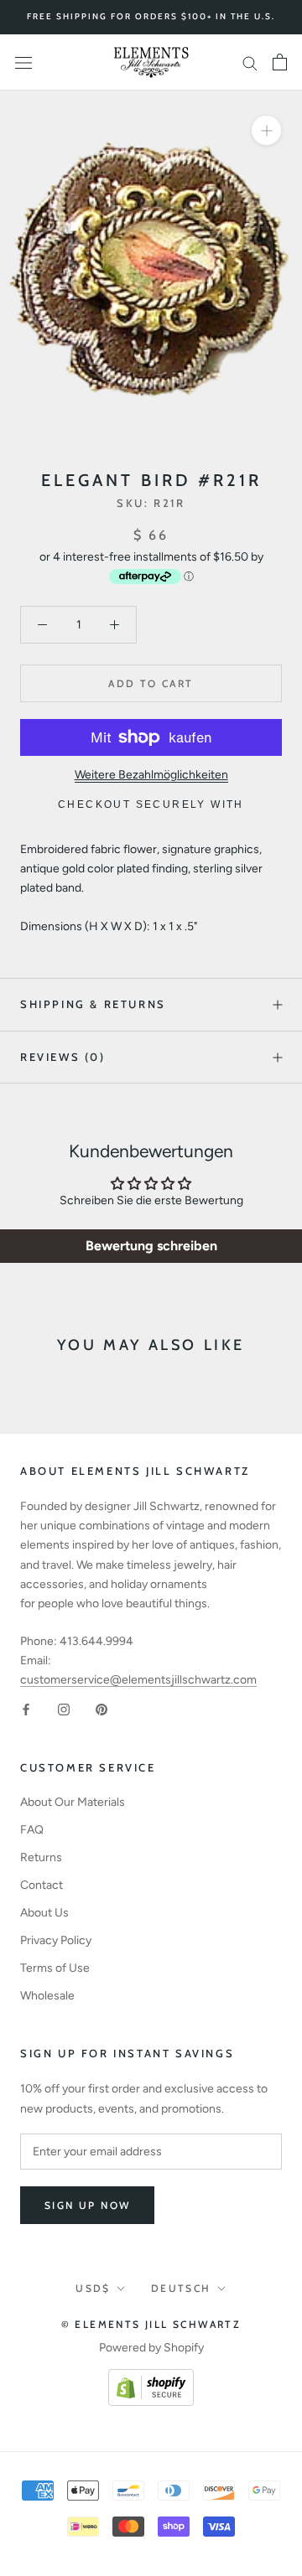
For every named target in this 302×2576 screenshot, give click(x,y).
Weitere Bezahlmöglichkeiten (151, 775)
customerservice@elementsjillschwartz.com (138, 1680)
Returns (41, 1857)
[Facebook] (26, 1708)
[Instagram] (64, 1708)
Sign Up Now (87, 2205)
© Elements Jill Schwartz (151, 2324)
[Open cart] (280, 62)
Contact (42, 1885)
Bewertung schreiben (151, 1246)
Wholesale (47, 1996)
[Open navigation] (23, 62)
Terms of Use (55, 1968)
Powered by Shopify (151, 2348)
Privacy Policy (56, 1940)
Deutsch (181, 2288)
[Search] (250, 62)
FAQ (32, 1830)
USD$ (93, 2288)
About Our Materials (73, 1802)
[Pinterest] (102, 1708)
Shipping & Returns (93, 1004)
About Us (44, 1913)
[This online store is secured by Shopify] (151, 2379)
